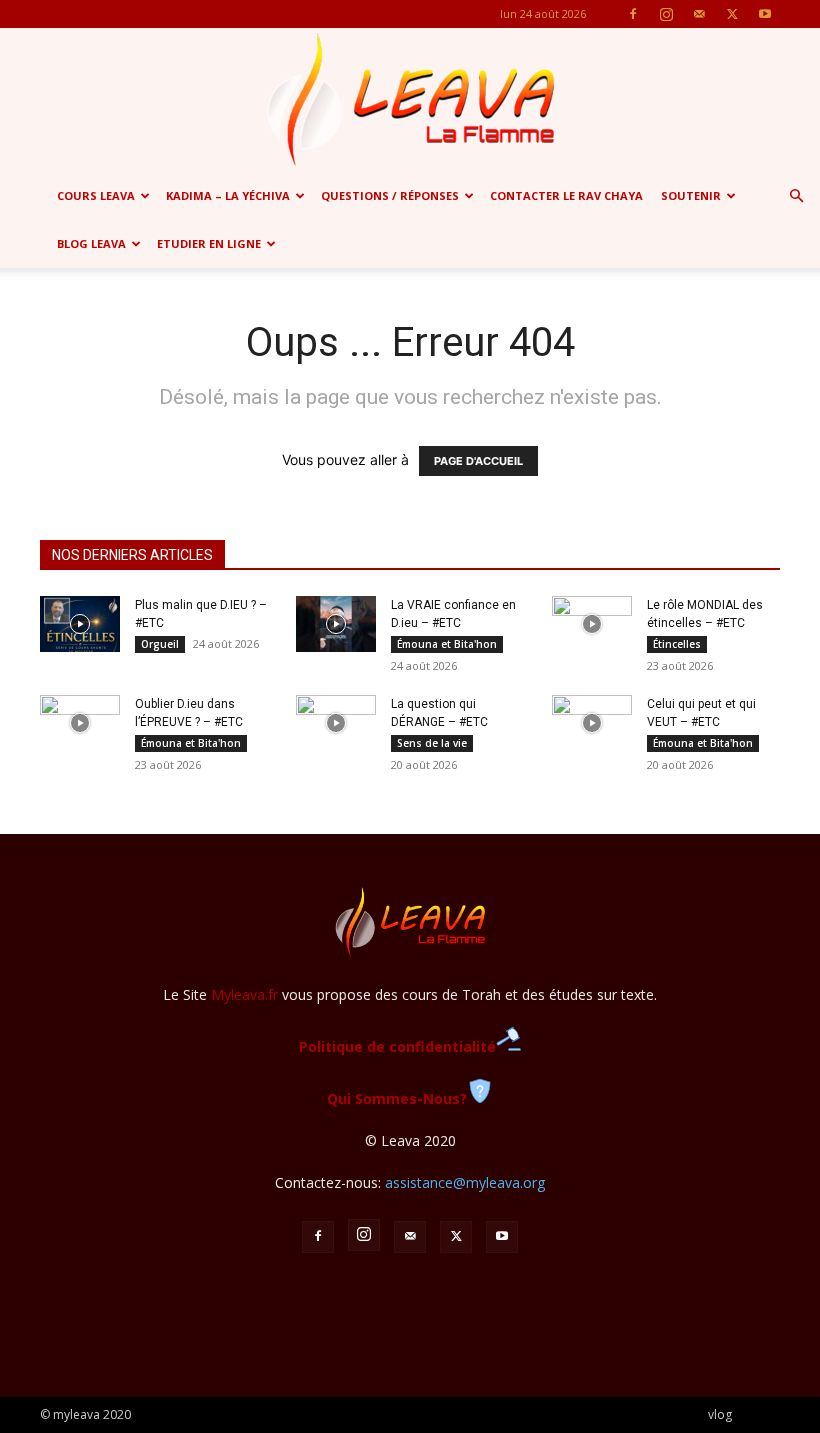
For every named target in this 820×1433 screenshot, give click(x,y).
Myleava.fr (244, 994)
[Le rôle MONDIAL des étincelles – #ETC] (592, 624)
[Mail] (699, 14)
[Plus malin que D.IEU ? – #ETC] (80, 624)
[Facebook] (633, 14)
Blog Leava (91, 243)
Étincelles (677, 644)
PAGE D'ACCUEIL (478, 461)
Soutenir (691, 195)
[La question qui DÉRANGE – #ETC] (336, 723)
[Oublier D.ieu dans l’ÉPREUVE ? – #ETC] (80, 723)
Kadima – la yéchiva (228, 195)
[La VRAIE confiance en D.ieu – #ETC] (336, 624)
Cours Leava (96, 195)
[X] (732, 14)
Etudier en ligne (209, 243)
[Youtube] (765, 14)
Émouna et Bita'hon (447, 644)
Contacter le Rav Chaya (566, 195)
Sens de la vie (432, 743)
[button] (796, 196)
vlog (720, 1414)
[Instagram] (666, 14)
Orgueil (160, 644)
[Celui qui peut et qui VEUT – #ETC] (592, 723)
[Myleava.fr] (410, 100)
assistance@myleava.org (465, 1182)
